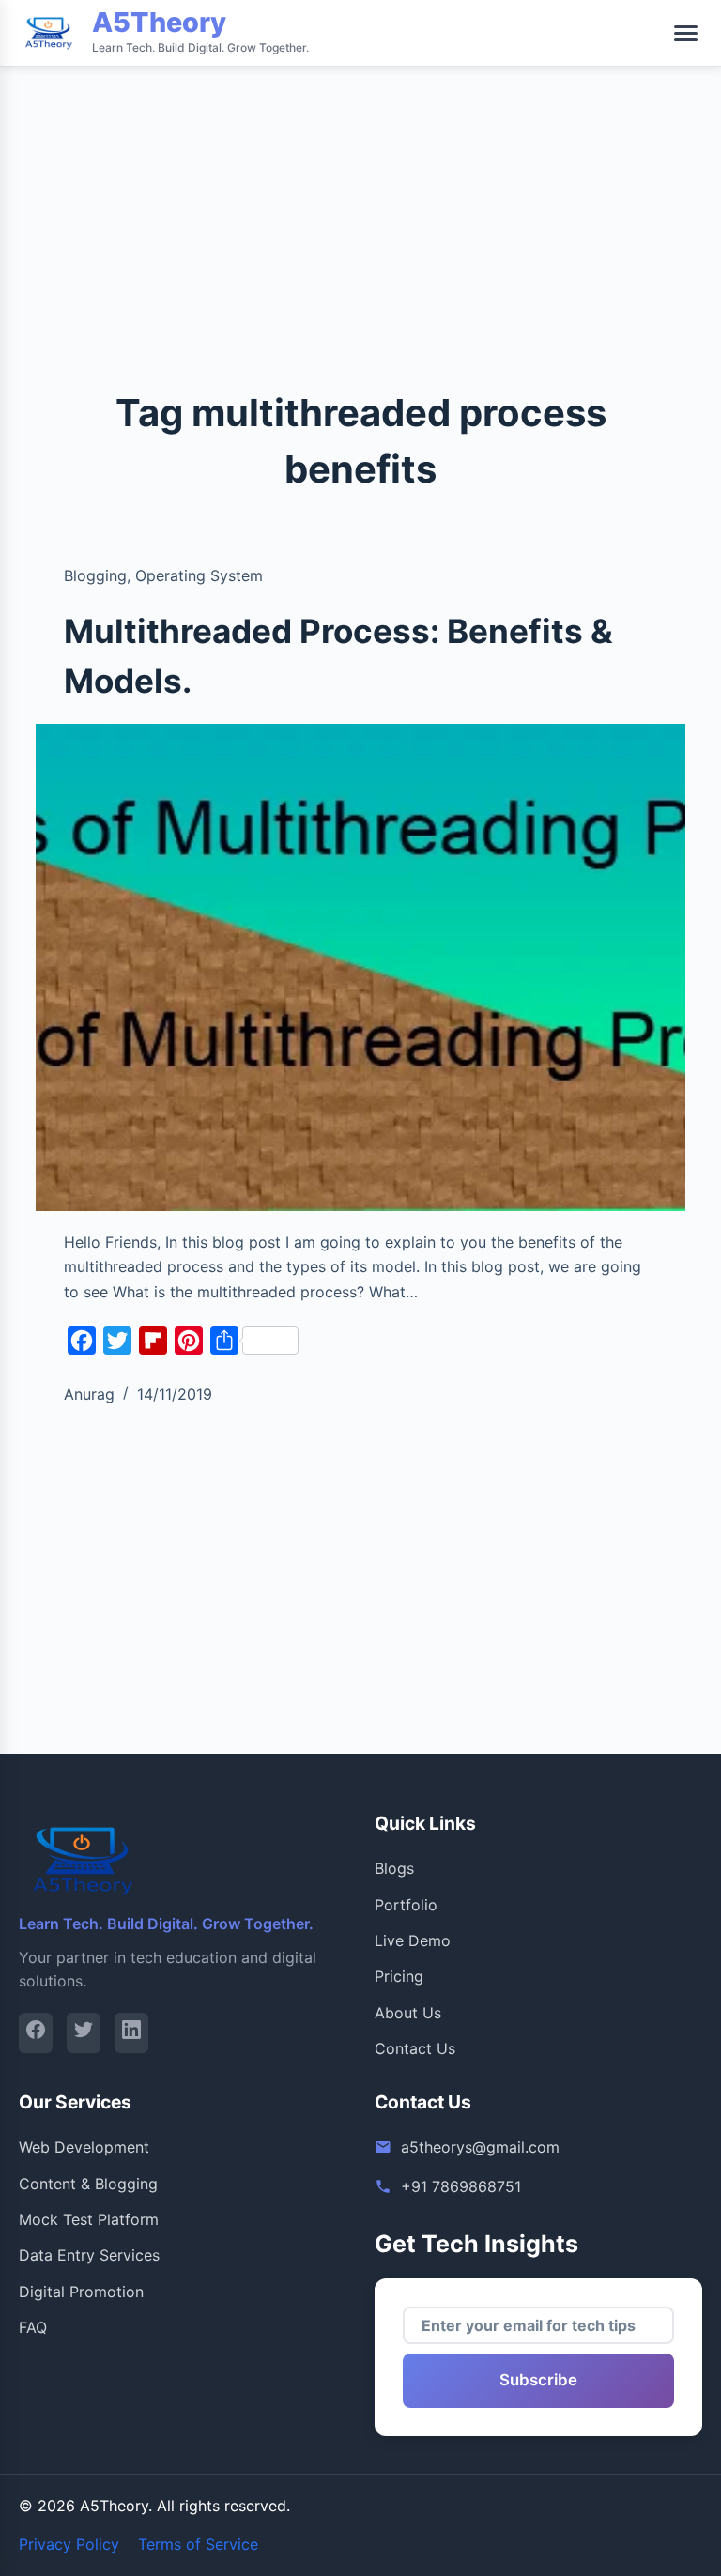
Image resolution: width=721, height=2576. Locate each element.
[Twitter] (84, 2033)
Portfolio (406, 1905)
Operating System (199, 575)
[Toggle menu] (686, 33)
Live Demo (413, 1940)
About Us (408, 2013)
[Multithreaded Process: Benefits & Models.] (360, 967)
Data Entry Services (89, 2255)
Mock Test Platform (89, 2219)
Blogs (394, 1868)
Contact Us (415, 2048)
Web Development (84, 2147)
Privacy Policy (69, 2544)
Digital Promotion (81, 2292)
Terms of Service (198, 2544)
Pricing (399, 1976)
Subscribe (538, 2380)
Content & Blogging (88, 2184)
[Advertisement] (360, 131)
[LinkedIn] (131, 2033)
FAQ (33, 2327)
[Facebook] (36, 2033)
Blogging (95, 575)
